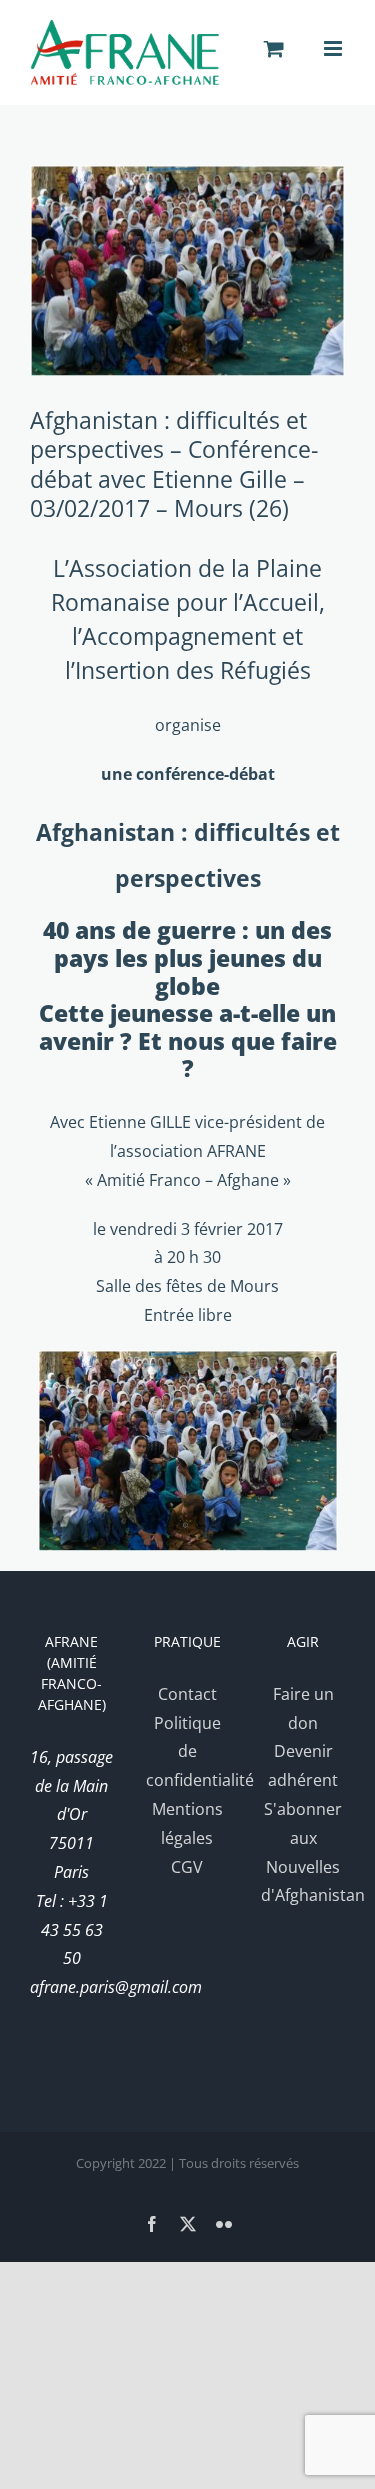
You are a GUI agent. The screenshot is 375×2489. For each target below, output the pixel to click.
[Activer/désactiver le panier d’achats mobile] (274, 48)
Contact (187, 1694)
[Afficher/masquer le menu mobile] (334, 48)
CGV (187, 1867)
